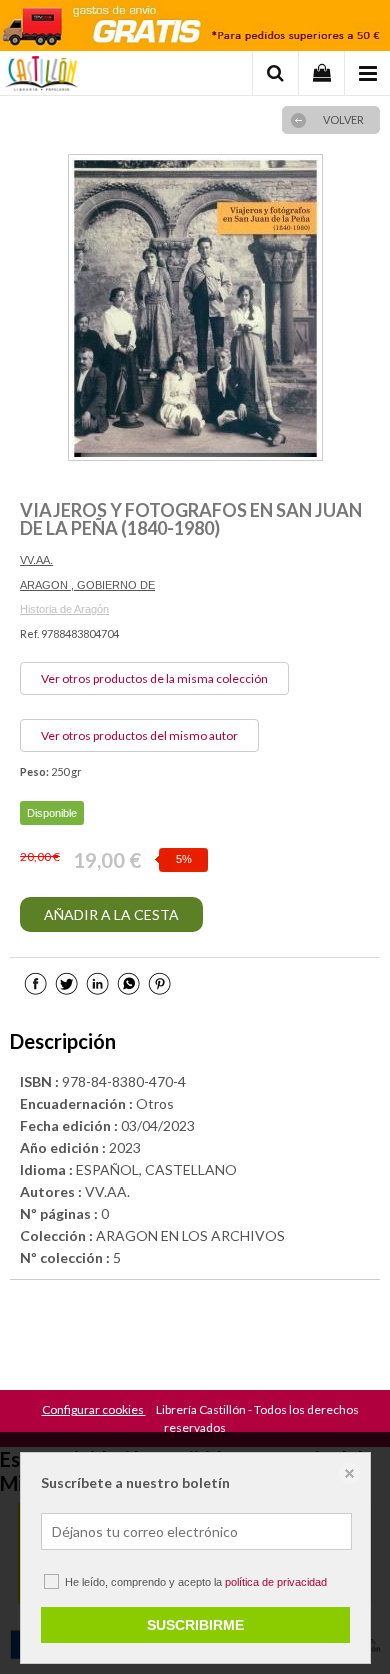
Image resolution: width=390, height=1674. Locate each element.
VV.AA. (36, 560)
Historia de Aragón (64, 609)
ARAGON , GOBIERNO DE (87, 585)
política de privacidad (276, 1582)
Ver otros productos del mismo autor (139, 735)
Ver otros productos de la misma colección (154, 678)
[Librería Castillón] (41, 76)
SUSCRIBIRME (195, 1625)
